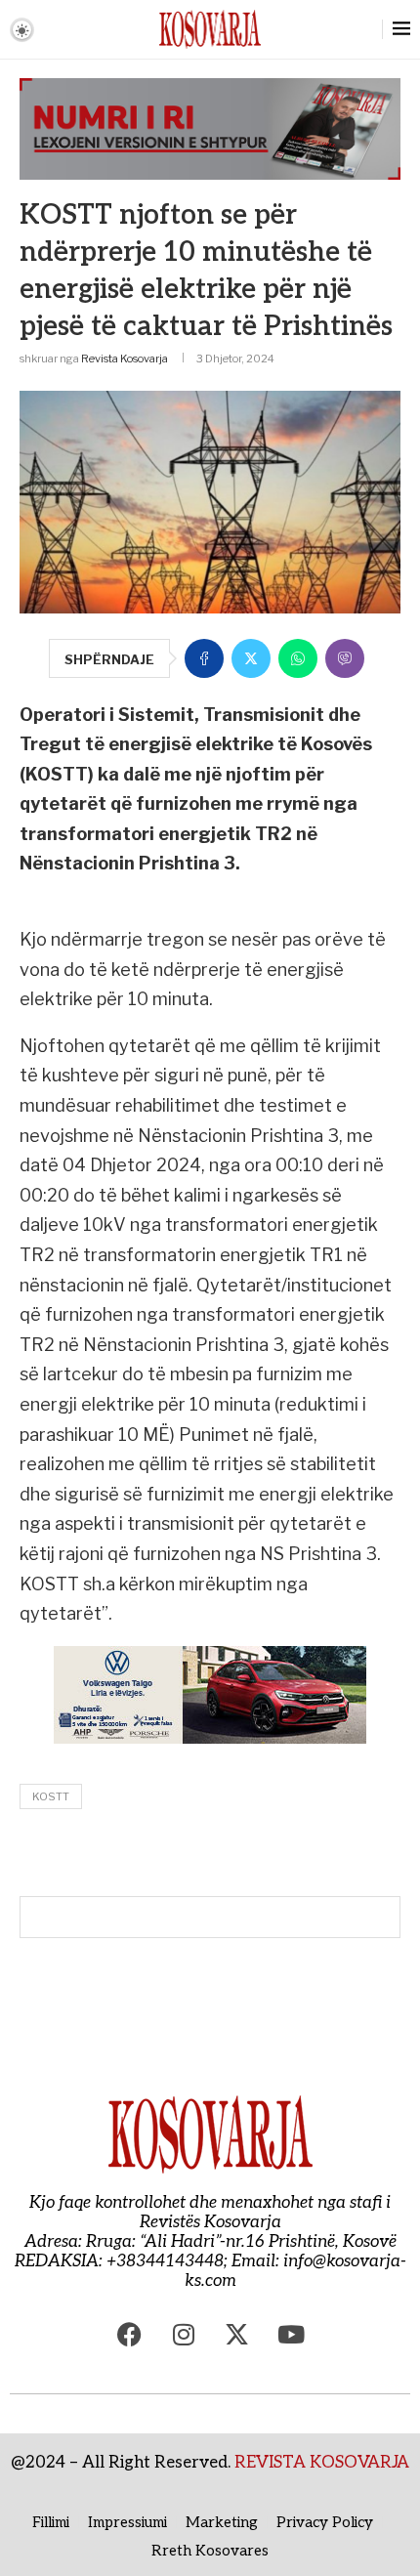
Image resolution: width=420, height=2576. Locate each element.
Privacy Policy (325, 2522)
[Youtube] (291, 2335)
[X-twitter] (237, 2335)
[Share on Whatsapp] (298, 658)
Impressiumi (127, 2522)
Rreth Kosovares (210, 2551)
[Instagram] (184, 2335)
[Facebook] (130, 2335)
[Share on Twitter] (251, 658)
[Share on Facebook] (204, 658)
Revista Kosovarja (125, 359)
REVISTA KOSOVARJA (322, 2463)
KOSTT (51, 1796)
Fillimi (51, 2522)
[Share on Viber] (345, 658)
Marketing (222, 2522)
